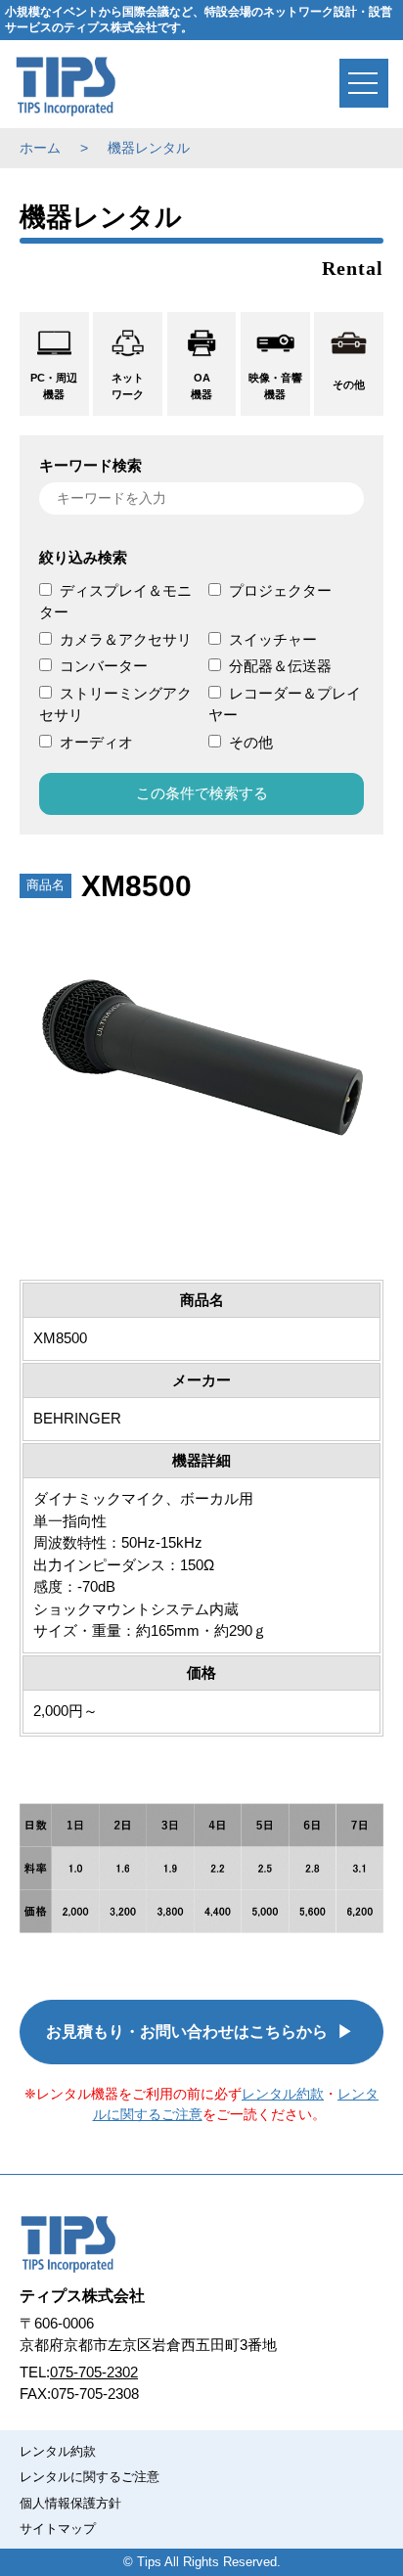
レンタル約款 (283, 2094)
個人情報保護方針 (70, 2503)
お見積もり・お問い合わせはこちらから (187, 2032)
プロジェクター (280, 590)
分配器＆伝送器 (280, 666)
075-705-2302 (94, 2372)
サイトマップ (58, 2529)
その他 (251, 742)
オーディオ (96, 742)
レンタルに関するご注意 (90, 2477)
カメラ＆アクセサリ (126, 639)
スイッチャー (273, 639)
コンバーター (104, 666)
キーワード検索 (90, 465)
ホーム (40, 148)
